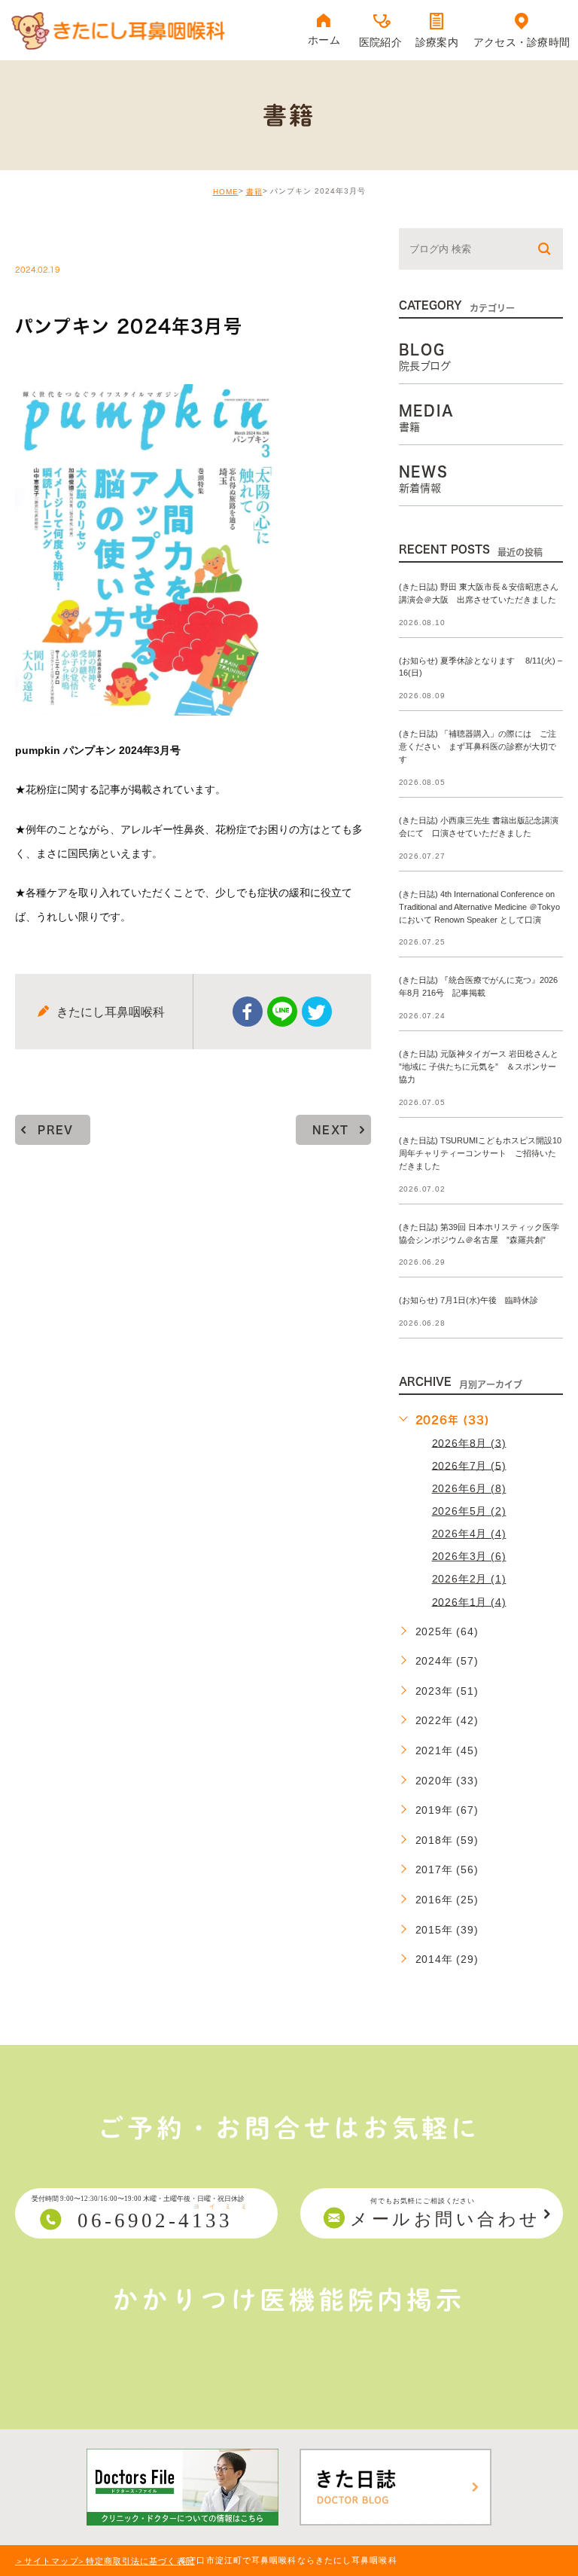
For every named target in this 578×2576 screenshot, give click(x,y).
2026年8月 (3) (469, 1442)
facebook (248, 1012)
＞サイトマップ (47, 2561)
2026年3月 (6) (469, 1556)
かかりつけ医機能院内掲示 (289, 2300)
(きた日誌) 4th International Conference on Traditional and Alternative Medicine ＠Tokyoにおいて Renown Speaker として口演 (479, 907)
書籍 (254, 192)
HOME (226, 192)
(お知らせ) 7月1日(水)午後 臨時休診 (468, 1301)
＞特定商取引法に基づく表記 (136, 2561)
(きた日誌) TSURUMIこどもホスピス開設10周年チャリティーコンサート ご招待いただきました (480, 1153)
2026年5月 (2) (469, 1511)
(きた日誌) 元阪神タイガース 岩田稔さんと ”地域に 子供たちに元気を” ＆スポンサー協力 (479, 1067)
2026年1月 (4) (469, 1601)
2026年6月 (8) (469, 1488)
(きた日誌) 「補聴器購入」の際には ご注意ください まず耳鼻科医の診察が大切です (478, 747)
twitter (317, 1012)
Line (282, 1012)
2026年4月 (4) (469, 1534)
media (53, 238)
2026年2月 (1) (469, 1579)
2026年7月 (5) (469, 1465)
